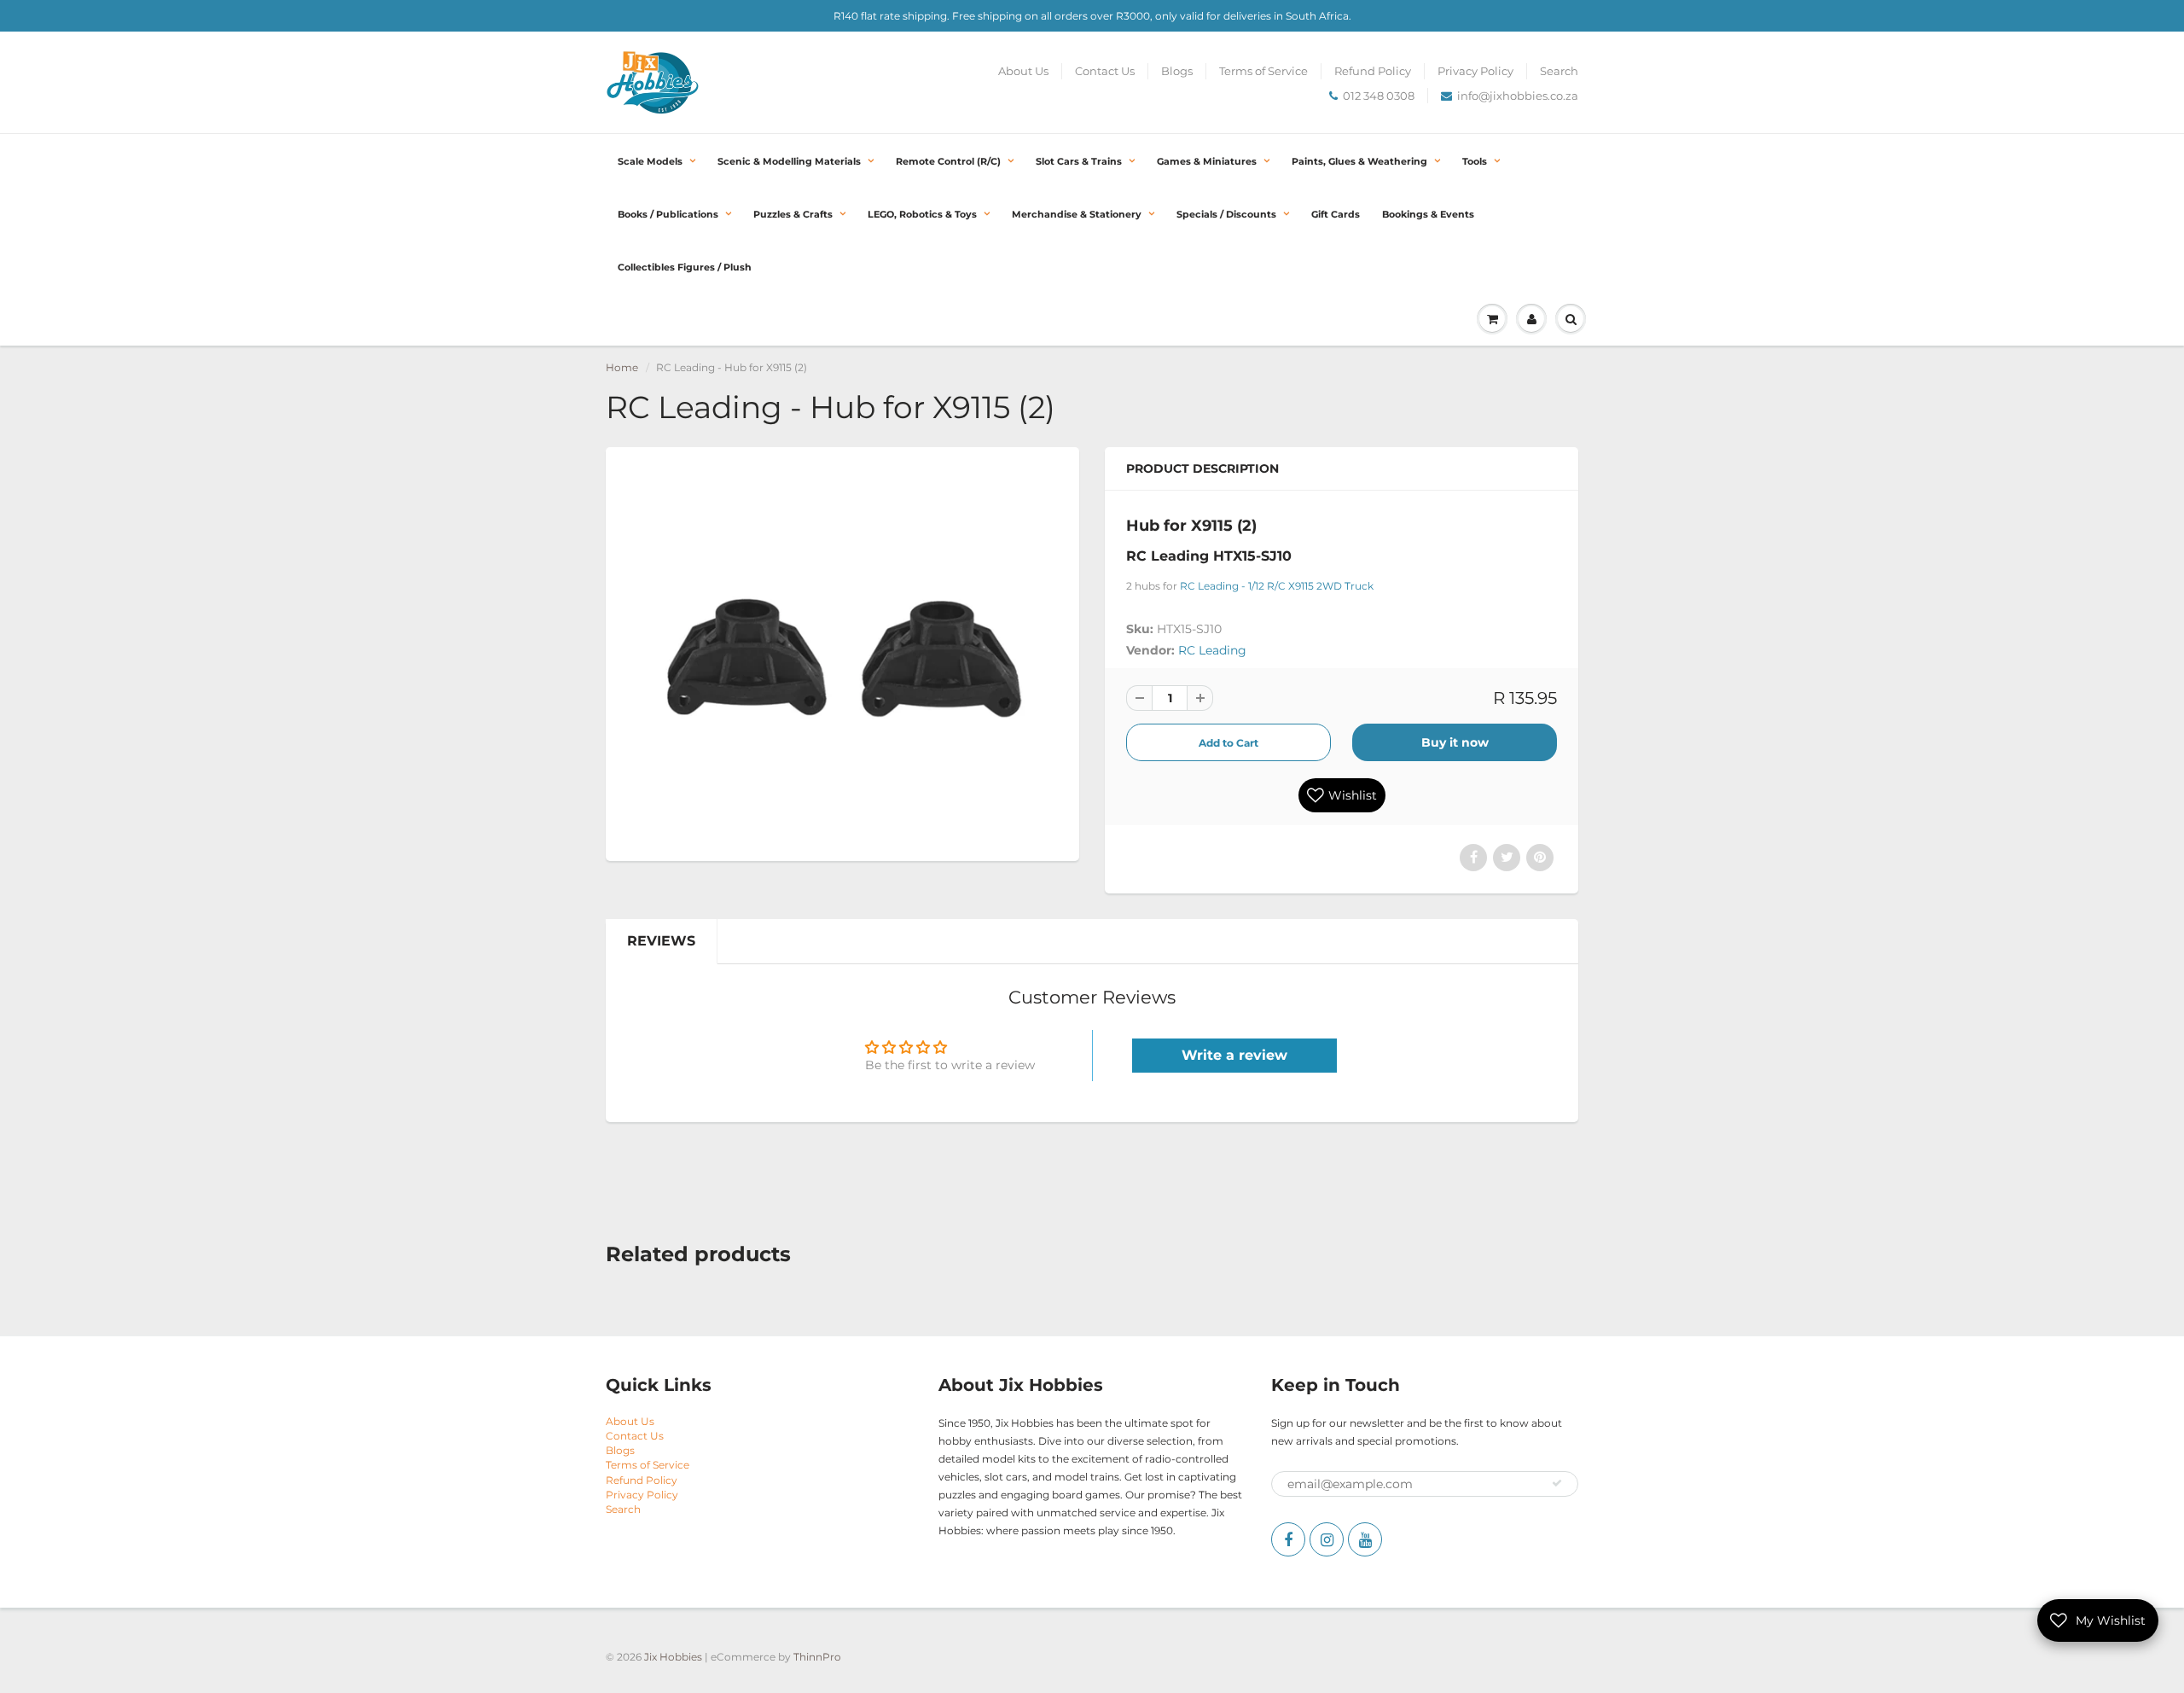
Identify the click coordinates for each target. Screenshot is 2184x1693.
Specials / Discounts (1226, 214)
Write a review (1234, 1055)
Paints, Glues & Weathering (1359, 161)
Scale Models (650, 161)
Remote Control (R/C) (948, 161)
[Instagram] (1327, 1539)
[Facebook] (1288, 1539)
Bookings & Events (1428, 214)
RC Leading (1212, 650)
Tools (1475, 161)
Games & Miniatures (1207, 161)
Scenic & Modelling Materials (789, 161)
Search (1559, 71)
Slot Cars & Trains (1079, 161)
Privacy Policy (1475, 71)
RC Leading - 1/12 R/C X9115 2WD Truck (1277, 586)
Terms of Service (1263, 71)
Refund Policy (1373, 71)
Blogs (1177, 71)
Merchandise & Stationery (1077, 214)
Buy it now (1455, 742)
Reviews (661, 941)
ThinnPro (817, 1657)
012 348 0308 (1379, 96)
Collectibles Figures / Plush (685, 267)
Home (622, 367)
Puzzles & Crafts (793, 214)
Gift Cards (1336, 214)
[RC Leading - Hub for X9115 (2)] (842, 652)
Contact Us (1105, 71)
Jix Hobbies (673, 1657)
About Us (1023, 71)
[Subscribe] (1557, 1483)
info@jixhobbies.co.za (1518, 96)
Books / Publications (668, 214)
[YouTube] (1365, 1539)
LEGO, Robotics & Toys (922, 214)
